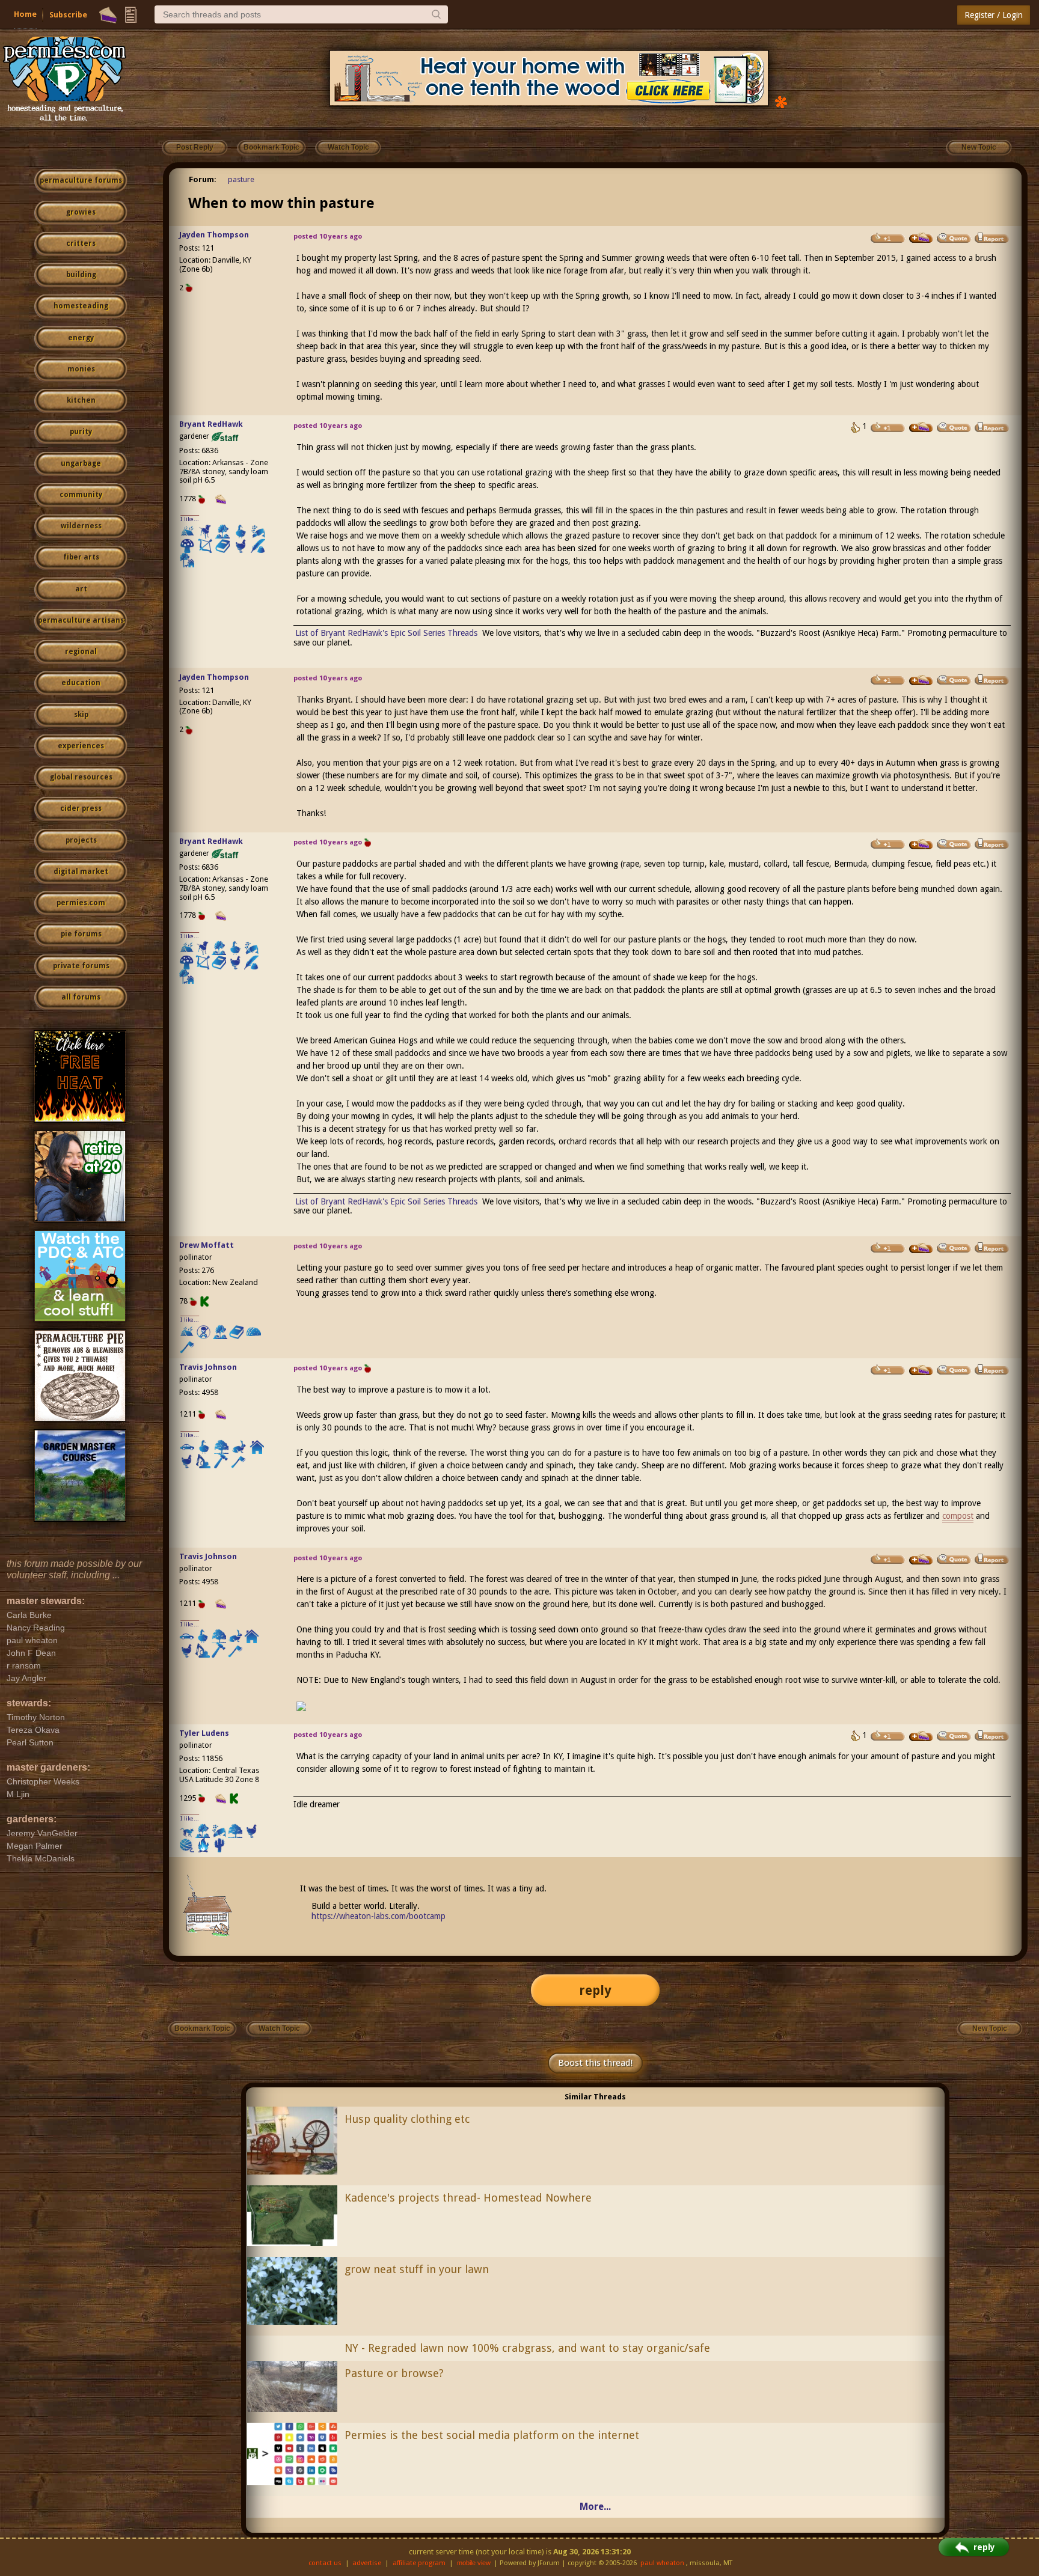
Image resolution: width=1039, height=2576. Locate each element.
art (81, 589)
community (81, 495)
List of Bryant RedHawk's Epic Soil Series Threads (386, 633)
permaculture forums (81, 180)
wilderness (81, 526)
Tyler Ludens (204, 1733)
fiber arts (81, 557)
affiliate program (419, 2563)
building (81, 275)
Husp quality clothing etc (407, 2119)
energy (81, 338)
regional (81, 652)
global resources (81, 777)
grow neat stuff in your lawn (417, 2269)
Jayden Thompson (214, 235)
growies (81, 212)
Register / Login (994, 15)
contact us (325, 2563)
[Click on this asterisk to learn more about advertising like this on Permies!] (781, 101)
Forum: (203, 179)
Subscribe (68, 15)
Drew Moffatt (207, 1245)
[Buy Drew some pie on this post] (921, 1248)
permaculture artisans (81, 620)
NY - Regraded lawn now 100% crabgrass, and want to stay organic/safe (527, 2348)
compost (958, 1516)
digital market (81, 871)
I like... (190, 519)
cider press (81, 808)
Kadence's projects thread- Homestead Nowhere (468, 2198)
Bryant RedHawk (211, 424)
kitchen (81, 400)
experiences (81, 746)
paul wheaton (662, 2563)
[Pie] (108, 15)
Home (25, 14)
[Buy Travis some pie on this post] (921, 1370)
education (81, 683)
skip (81, 715)
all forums (81, 997)
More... (595, 2507)
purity (81, 432)
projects (81, 840)
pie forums (81, 934)
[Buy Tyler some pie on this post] (921, 1736)
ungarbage (81, 463)
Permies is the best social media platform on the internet (492, 2435)
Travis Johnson (208, 1367)
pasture (241, 179)
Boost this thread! (595, 2063)
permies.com (81, 903)
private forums (81, 966)
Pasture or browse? (394, 2373)
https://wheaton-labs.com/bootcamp (379, 1916)
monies (81, 369)
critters (81, 243)
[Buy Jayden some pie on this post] (921, 238)
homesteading (81, 306)
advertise (367, 2563)
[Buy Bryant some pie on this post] (921, 427)
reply (595, 1990)
